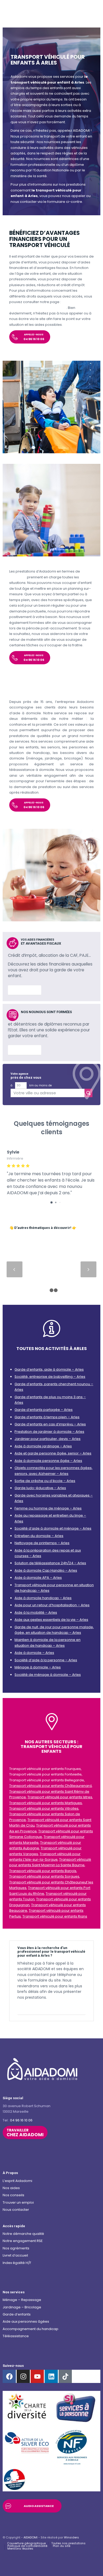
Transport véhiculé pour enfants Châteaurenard (50, 1786)
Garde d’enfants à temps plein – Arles (47, 1417)
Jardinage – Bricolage (22, 2307)
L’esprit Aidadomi (17, 2181)
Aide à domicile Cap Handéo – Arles (46, 1570)
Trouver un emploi (18, 2202)
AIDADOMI (31, 2537)
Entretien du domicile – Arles (39, 1536)
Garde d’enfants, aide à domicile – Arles (49, 1369)
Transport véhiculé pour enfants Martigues (46, 1803)
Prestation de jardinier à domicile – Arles (49, 1432)
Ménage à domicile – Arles (38, 1667)
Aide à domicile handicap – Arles (43, 1598)
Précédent (15, 1269)
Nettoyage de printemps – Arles (42, 1543)
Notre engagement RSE (23, 2241)
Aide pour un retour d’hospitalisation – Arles (52, 1605)
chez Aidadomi (25, 2133)
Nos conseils (13, 2195)
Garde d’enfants (17, 2314)
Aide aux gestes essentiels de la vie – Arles (51, 1620)
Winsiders (71, 2537)
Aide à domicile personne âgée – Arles (48, 1461)
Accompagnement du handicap (31, 2329)
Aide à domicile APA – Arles (38, 1578)
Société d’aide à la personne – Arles (46, 1660)
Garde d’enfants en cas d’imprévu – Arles (50, 1424)
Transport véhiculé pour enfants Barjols (43, 1871)
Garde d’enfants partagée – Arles (44, 1410)
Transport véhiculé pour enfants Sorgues (44, 1876)
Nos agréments (16, 2248)
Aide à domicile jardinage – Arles (43, 1446)
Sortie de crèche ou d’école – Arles (45, 1481)
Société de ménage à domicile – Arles (48, 1675)
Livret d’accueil (15, 2255)
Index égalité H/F (17, 2263)
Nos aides (11, 2188)
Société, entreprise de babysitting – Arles (50, 1377)
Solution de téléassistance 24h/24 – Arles (50, 1563)
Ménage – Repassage (22, 2300)
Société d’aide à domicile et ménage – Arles (53, 1528)
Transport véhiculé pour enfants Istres (60, 1797)
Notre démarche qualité (23, 2234)
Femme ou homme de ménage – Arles (48, 1508)
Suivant (88, 1269)
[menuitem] (26, 2543)
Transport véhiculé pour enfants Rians (55, 1916)
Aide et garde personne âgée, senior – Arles (53, 1453)
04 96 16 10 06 (21, 2120)
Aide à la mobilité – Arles (36, 1612)
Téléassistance (16, 2336)
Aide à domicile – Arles (34, 1653)
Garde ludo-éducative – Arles (40, 1488)
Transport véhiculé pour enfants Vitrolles (44, 1808)
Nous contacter (16, 2210)
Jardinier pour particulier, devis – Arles (48, 1439)
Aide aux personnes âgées (26, 2321)
